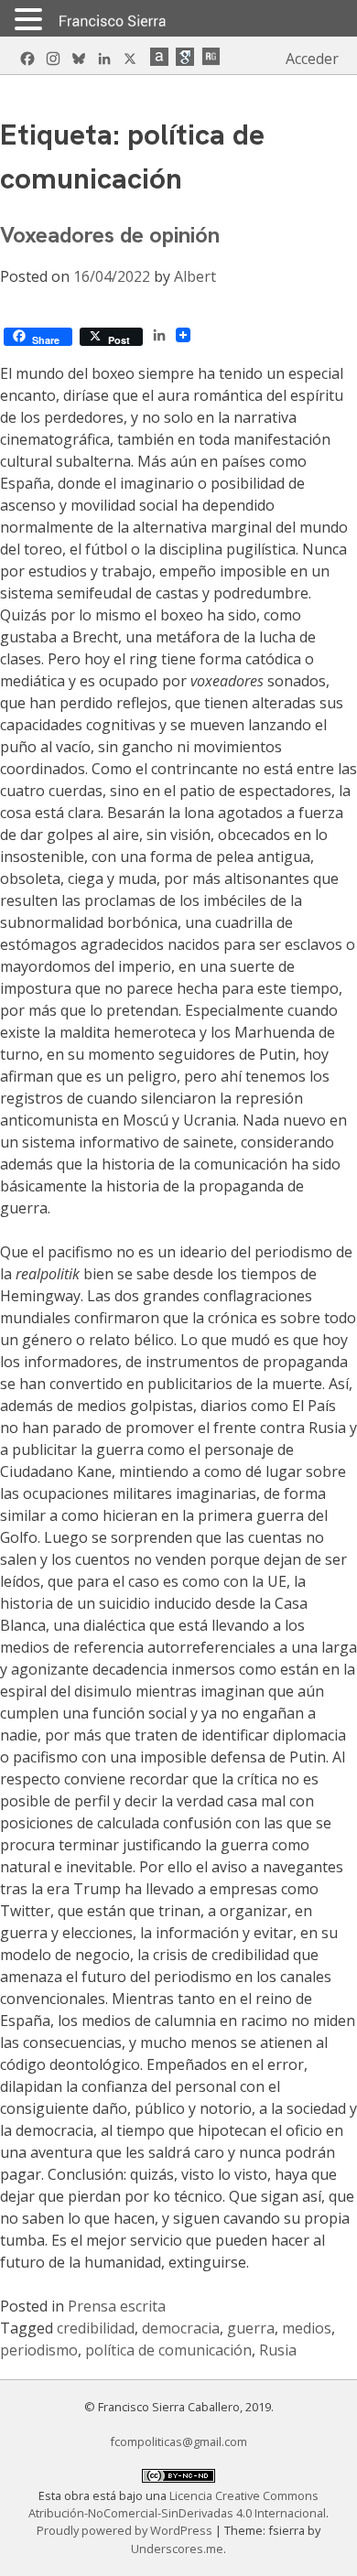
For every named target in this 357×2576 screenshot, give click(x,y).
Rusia (278, 2350)
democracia (181, 2328)
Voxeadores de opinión (110, 235)
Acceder (312, 59)
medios (307, 2328)
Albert (195, 276)
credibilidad (96, 2328)
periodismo (39, 2350)
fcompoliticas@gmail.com (178, 2441)
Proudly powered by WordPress (126, 2530)
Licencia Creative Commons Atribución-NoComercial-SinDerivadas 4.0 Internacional (177, 2504)
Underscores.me (177, 2549)
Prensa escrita (117, 2306)
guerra (251, 2328)
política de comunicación (168, 2350)
